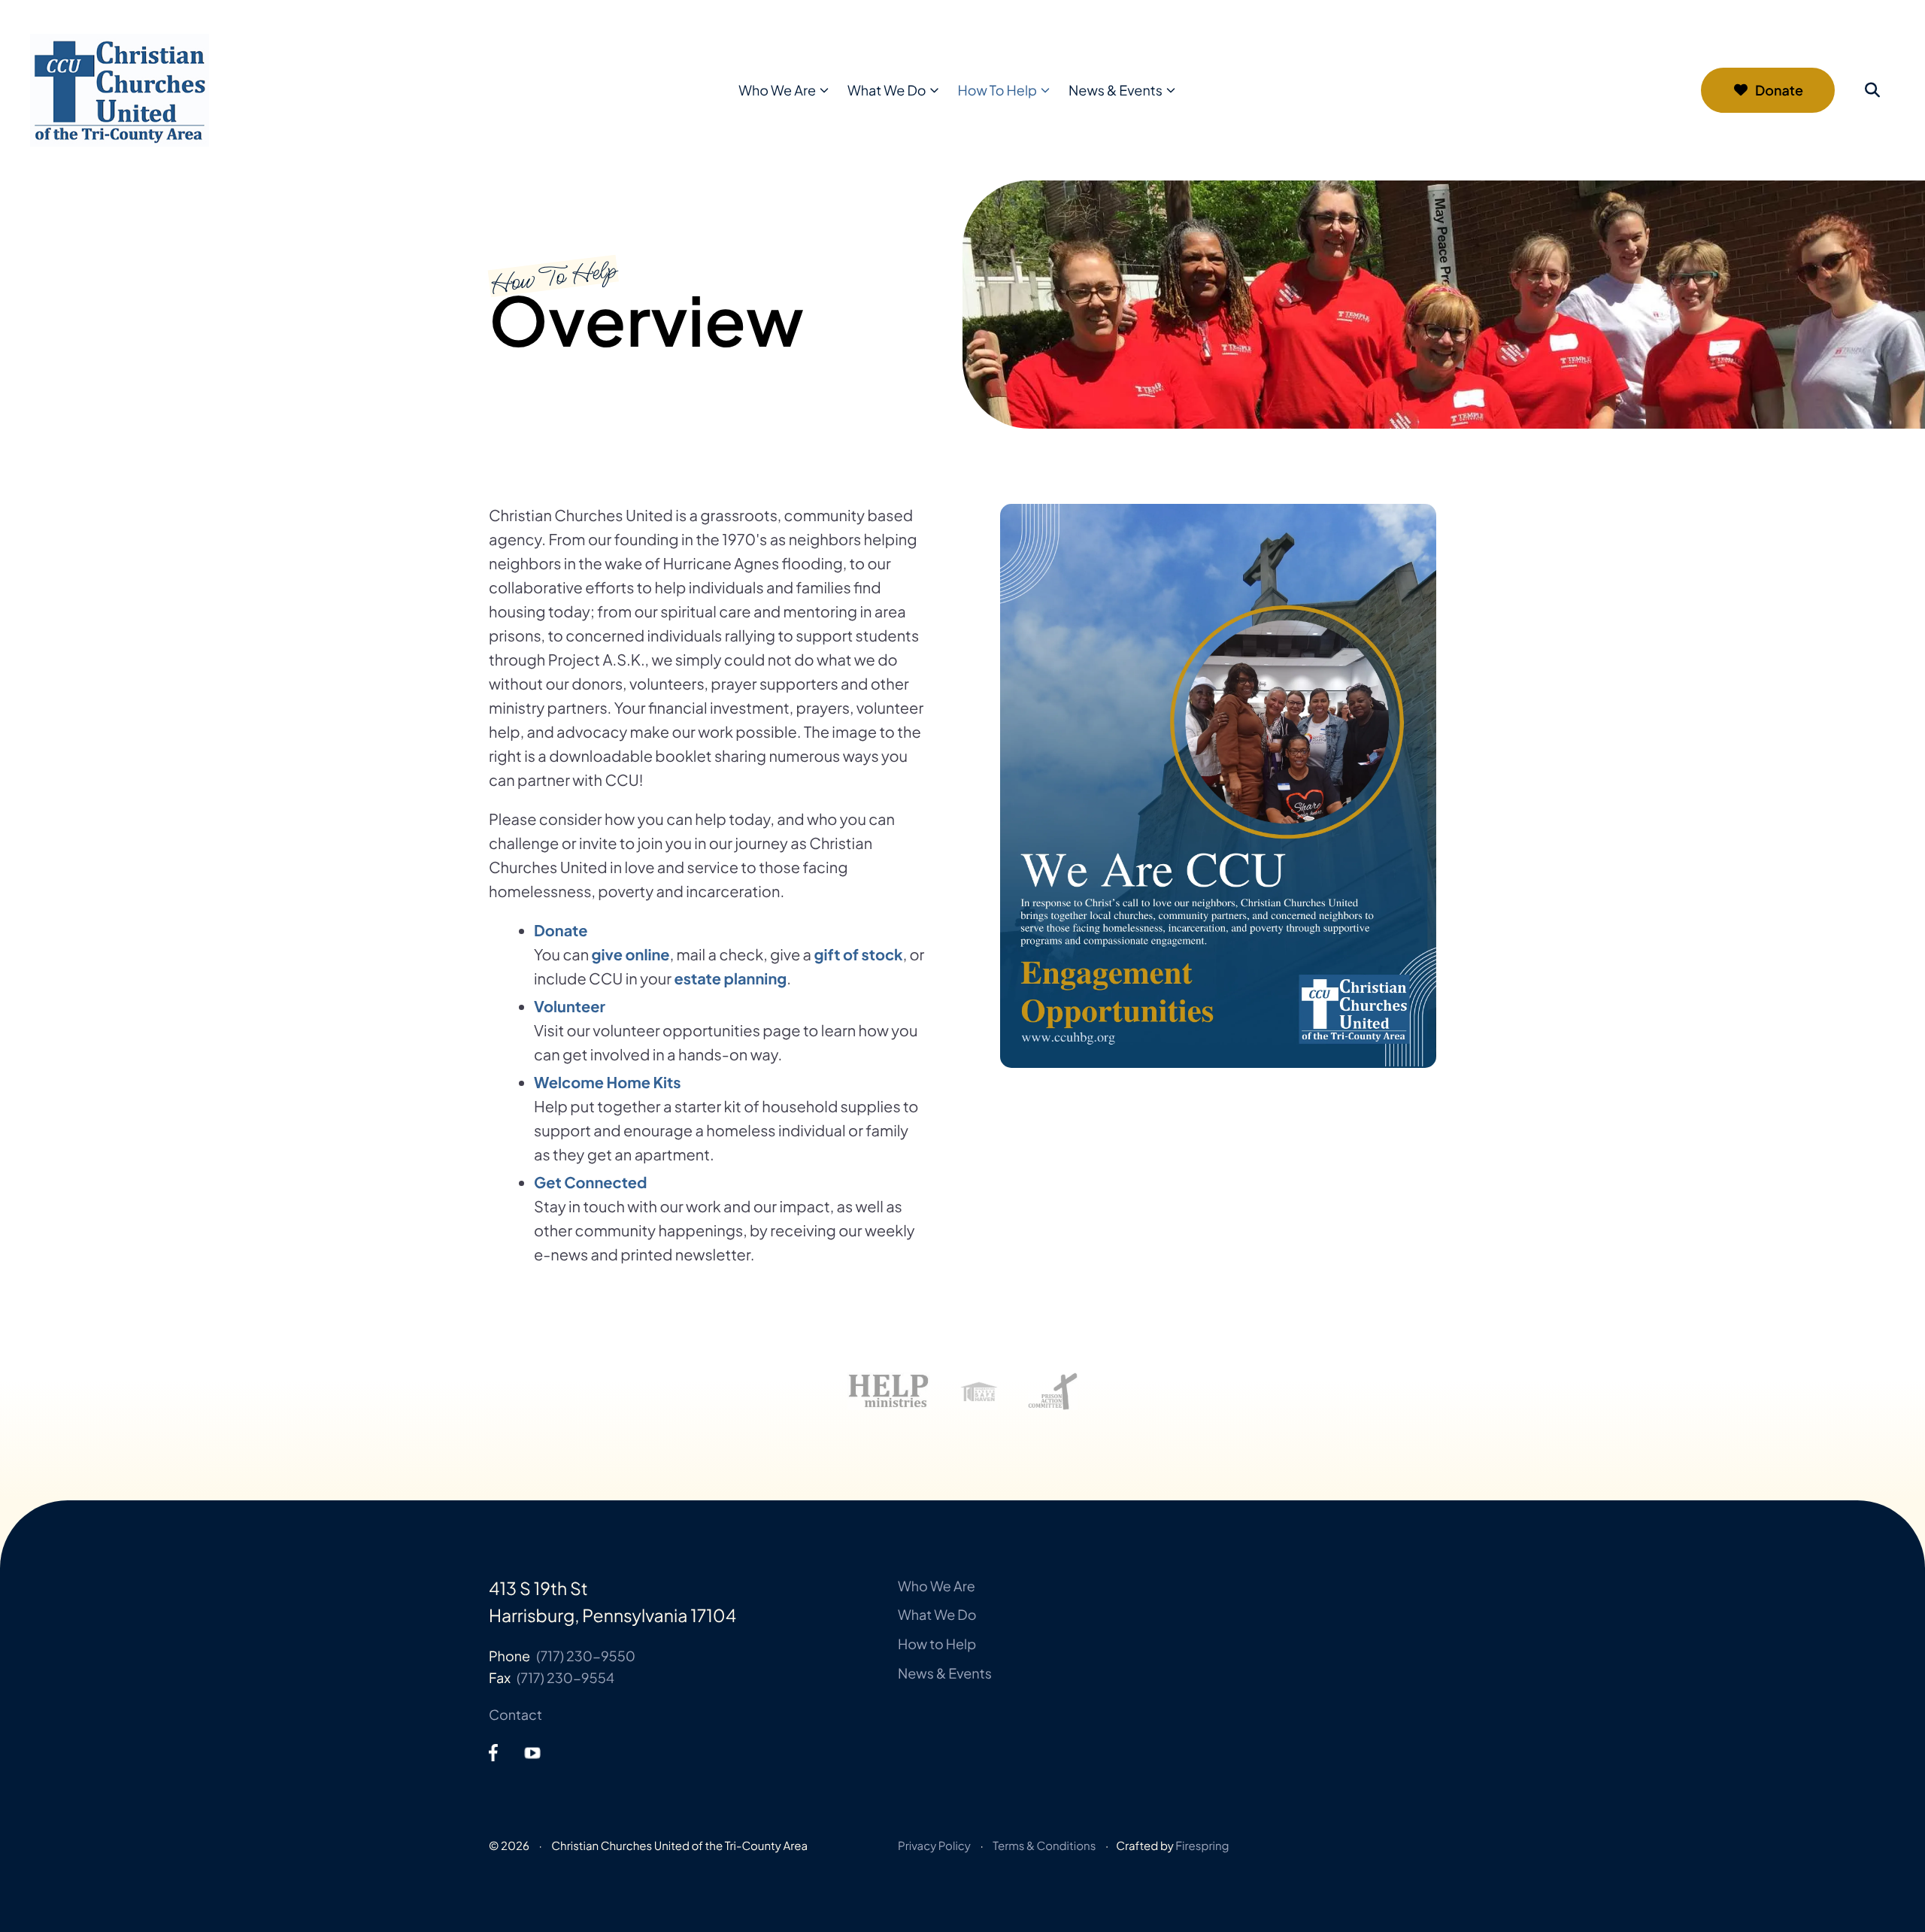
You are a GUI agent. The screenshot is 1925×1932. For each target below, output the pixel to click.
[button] (1872, 90)
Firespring (1202, 1846)
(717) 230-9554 (565, 1677)
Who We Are (777, 90)
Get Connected (591, 1183)
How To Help (998, 90)
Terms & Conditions (1044, 1846)
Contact (515, 1714)
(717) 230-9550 (586, 1656)
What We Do (887, 90)
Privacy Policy (934, 1846)
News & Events (1116, 90)
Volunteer (570, 1007)
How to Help (937, 1644)
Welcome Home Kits (608, 1083)
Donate (1779, 90)
